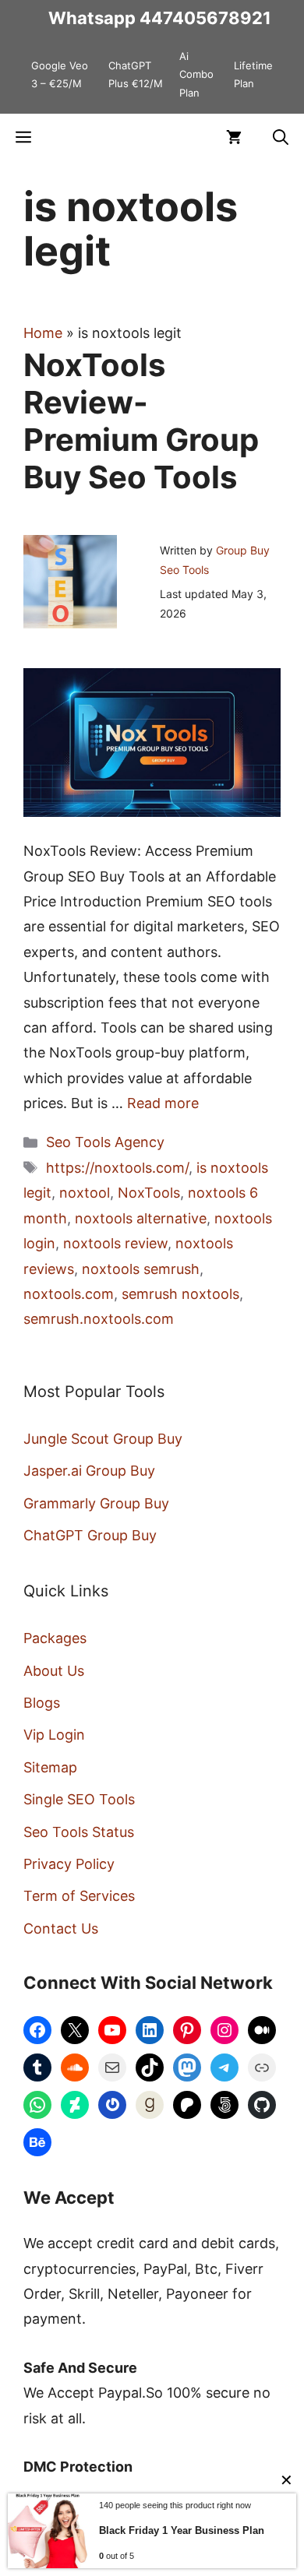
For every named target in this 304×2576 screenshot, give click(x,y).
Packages (55, 1638)
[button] (281, 137)
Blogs (42, 1703)
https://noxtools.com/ (117, 1168)
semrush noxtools (180, 1294)
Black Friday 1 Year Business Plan (182, 2530)
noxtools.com (69, 1294)
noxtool (85, 1193)
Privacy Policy (69, 1864)
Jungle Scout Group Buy (103, 1439)
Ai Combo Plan (196, 74)
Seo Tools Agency (105, 1142)
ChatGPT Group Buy (90, 1535)
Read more (163, 1103)
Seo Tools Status (79, 1832)
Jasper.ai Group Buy (89, 1471)
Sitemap (50, 1767)
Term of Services (79, 1896)
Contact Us (61, 1928)
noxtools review (115, 1243)
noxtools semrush (141, 1269)
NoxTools (149, 1193)
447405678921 (205, 18)
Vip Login (54, 1735)
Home (43, 333)
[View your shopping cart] (234, 137)
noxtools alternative (141, 1218)
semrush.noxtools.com (99, 1319)
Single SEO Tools (79, 1799)
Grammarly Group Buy (96, 1503)
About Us (54, 1671)
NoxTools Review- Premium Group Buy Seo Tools (141, 421)
